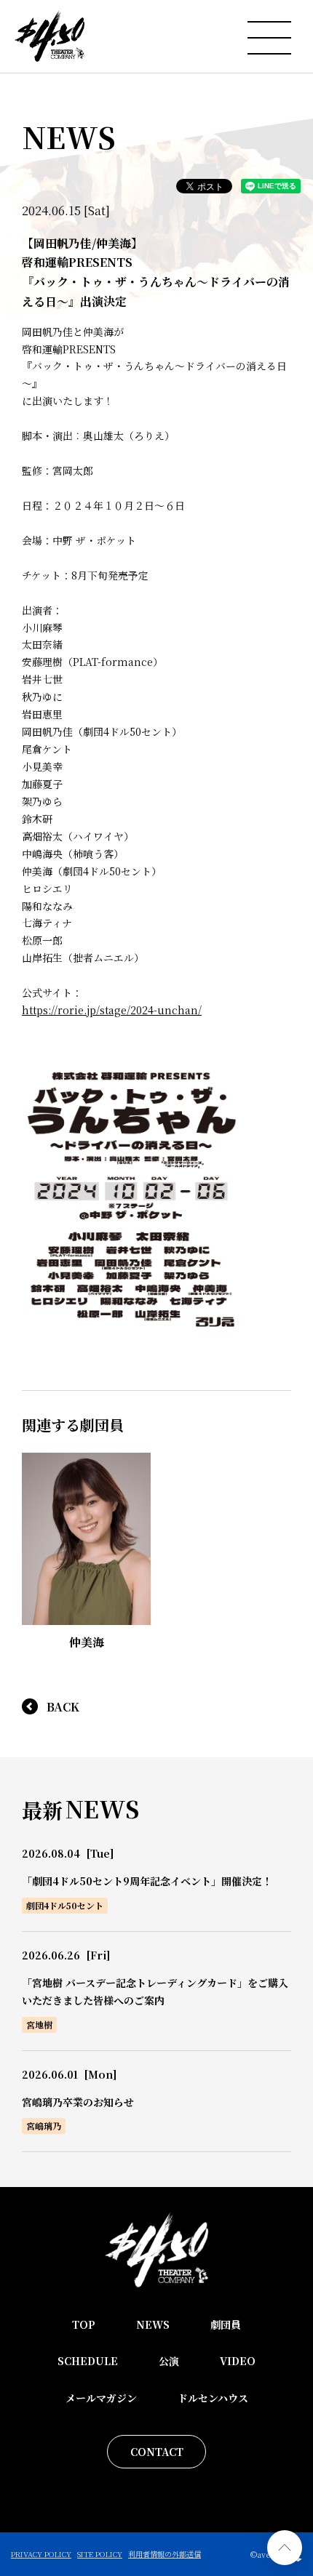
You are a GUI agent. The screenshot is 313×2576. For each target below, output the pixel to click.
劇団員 (226, 2324)
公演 (169, 2361)
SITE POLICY (100, 2554)
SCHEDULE (88, 2361)
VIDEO (238, 2361)
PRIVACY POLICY (41, 2554)
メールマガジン (101, 2398)
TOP (84, 2324)
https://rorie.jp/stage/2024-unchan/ (112, 1010)
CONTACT (157, 2452)
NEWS (153, 2324)
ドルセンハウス (213, 2398)
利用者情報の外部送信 (165, 2554)
